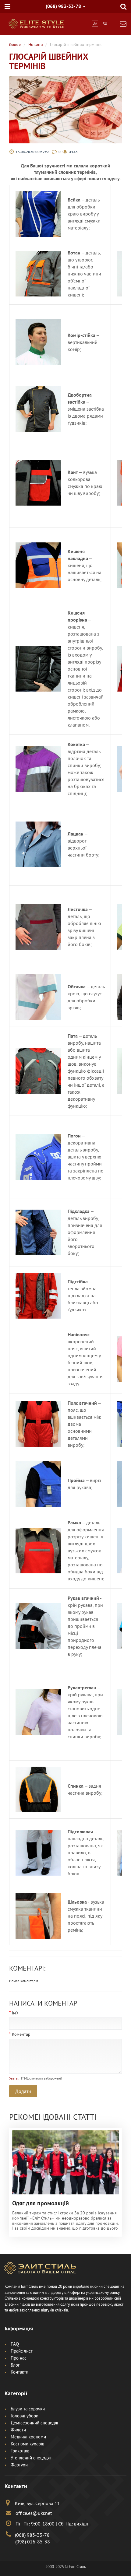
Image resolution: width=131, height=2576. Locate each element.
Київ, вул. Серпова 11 (37, 2503)
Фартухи (19, 2465)
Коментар (21, 2034)
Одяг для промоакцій (41, 2203)
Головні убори (25, 2416)
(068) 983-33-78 (32, 2535)
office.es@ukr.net (33, 2513)
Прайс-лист (22, 2351)
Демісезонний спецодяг (35, 2423)
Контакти (19, 2372)
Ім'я (15, 2013)
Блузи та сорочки (28, 2409)
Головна (15, 45)
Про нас (19, 2358)
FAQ (15, 2344)
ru (105, 23)
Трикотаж (20, 2451)
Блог (15, 2365)
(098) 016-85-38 (33, 2542)
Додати (23, 2091)
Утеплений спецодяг (31, 2458)
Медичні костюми (28, 2437)
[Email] (123, 25)
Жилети (18, 2430)
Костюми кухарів (27, 2444)
